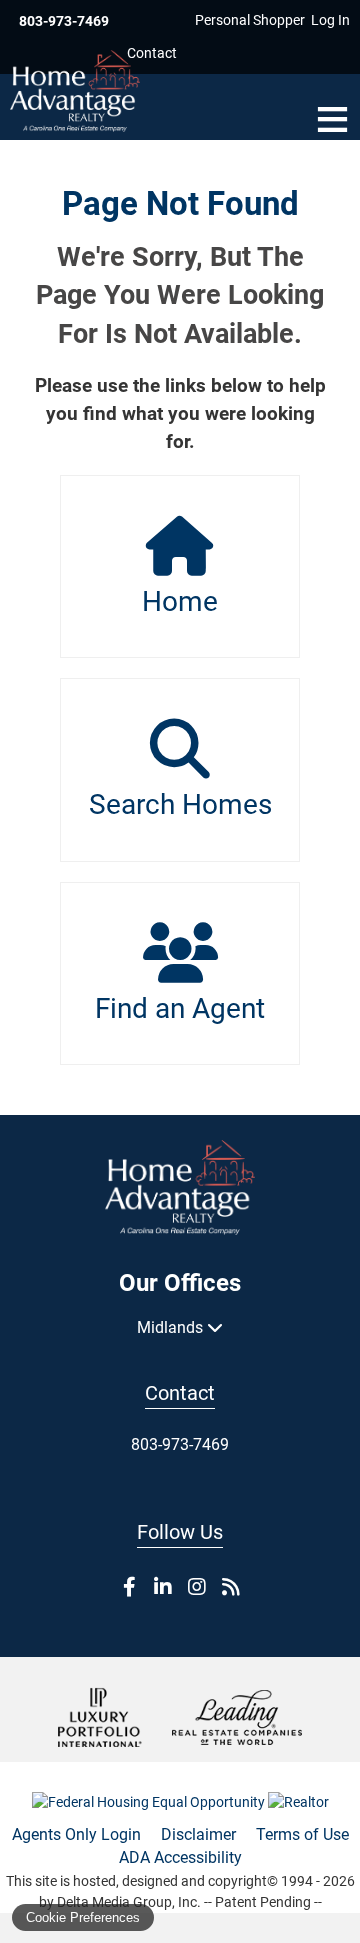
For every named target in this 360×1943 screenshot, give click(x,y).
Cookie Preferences (83, 1917)
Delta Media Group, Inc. (129, 1902)
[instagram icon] (197, 1587)
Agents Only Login (76, 1834)
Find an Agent (180, 1008)
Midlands (172, 1327)
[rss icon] (231, 1587)
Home (180, 601)
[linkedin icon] (163, 1587)
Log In (330, 20)
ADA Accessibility (180, 1857)
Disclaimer (198, 1834)
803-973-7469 (64, 21)
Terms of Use (302, 1834)
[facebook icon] (129, 1587)
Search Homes (180, 804)
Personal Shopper (250, 20)
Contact (152, 53)
